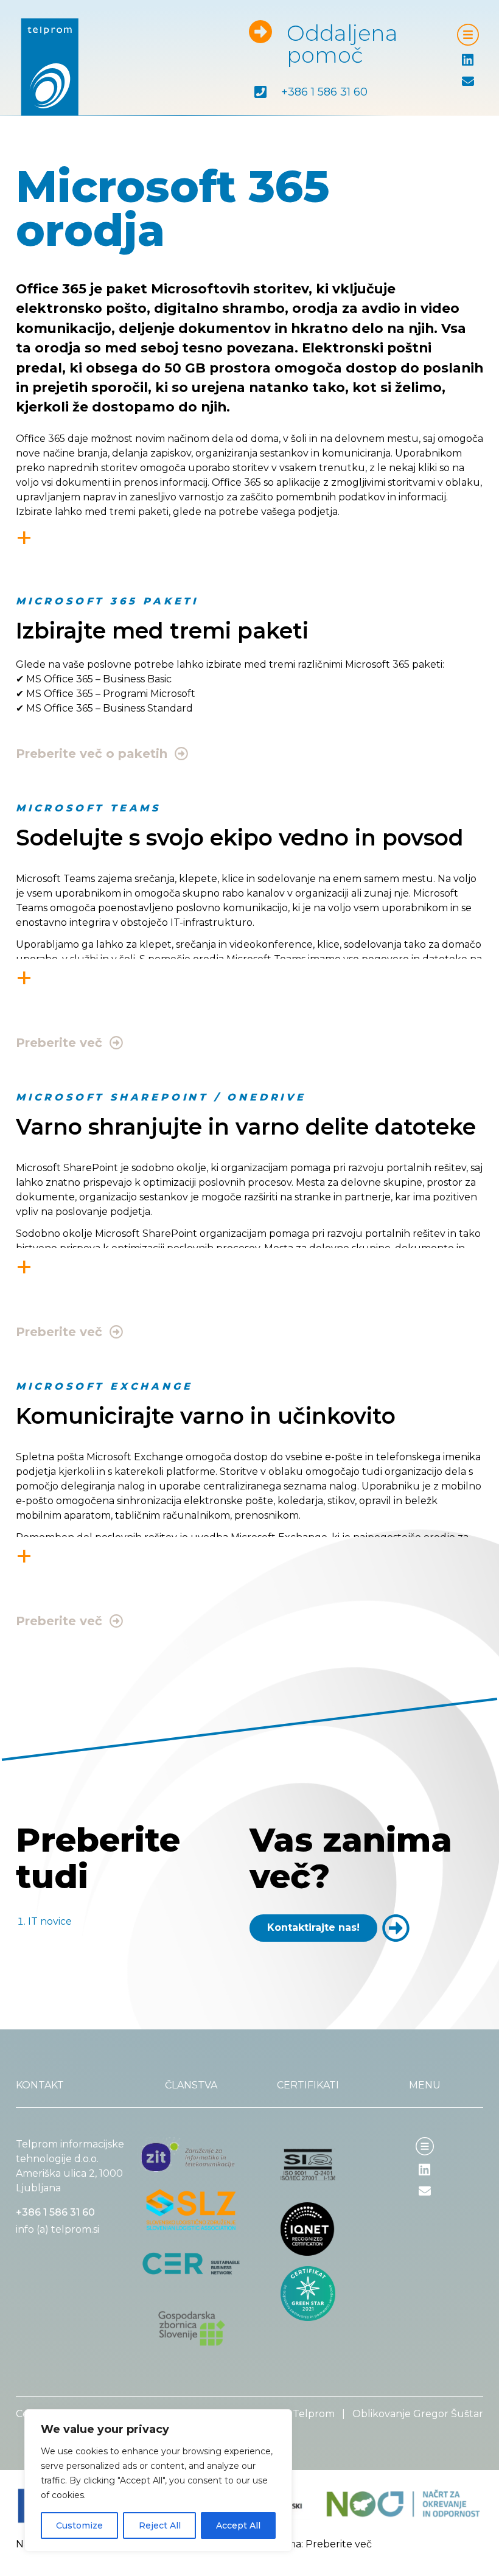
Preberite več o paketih (92, 754)
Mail (472, 82)
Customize (79, 2525)
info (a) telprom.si (58, 2229)
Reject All (160, 2525)
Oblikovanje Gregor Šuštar (418, 2414)
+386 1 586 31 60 (324, 92)
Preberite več (59, 1043)
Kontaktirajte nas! (313, 1927)
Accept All (238, 2525)
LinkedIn (440, 2170)
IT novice (50, 1921)
